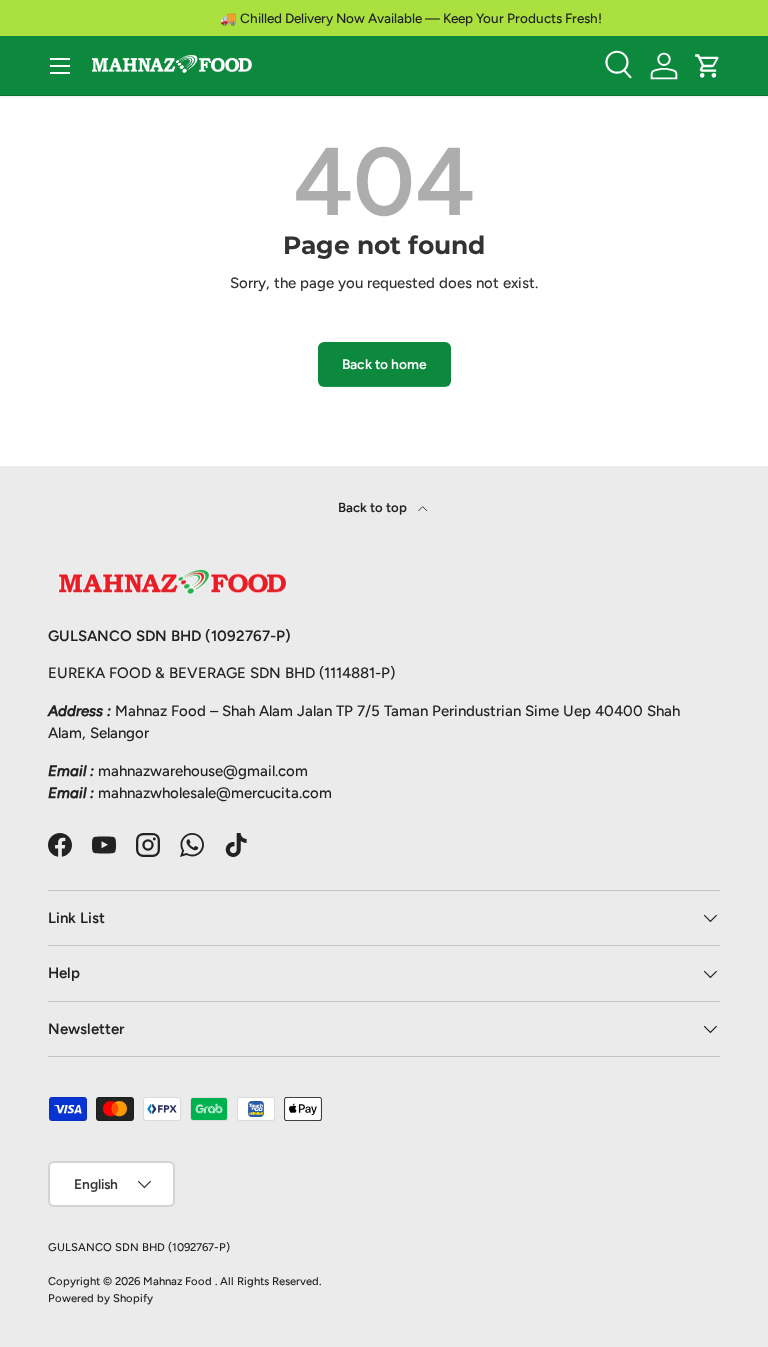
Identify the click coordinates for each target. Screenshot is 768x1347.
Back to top (374, 507)
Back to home (384, 364)
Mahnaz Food (179, 1281)
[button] (708, 66)
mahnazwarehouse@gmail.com (203, 771)
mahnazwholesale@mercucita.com (215, 793)
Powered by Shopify (100, 1298)
